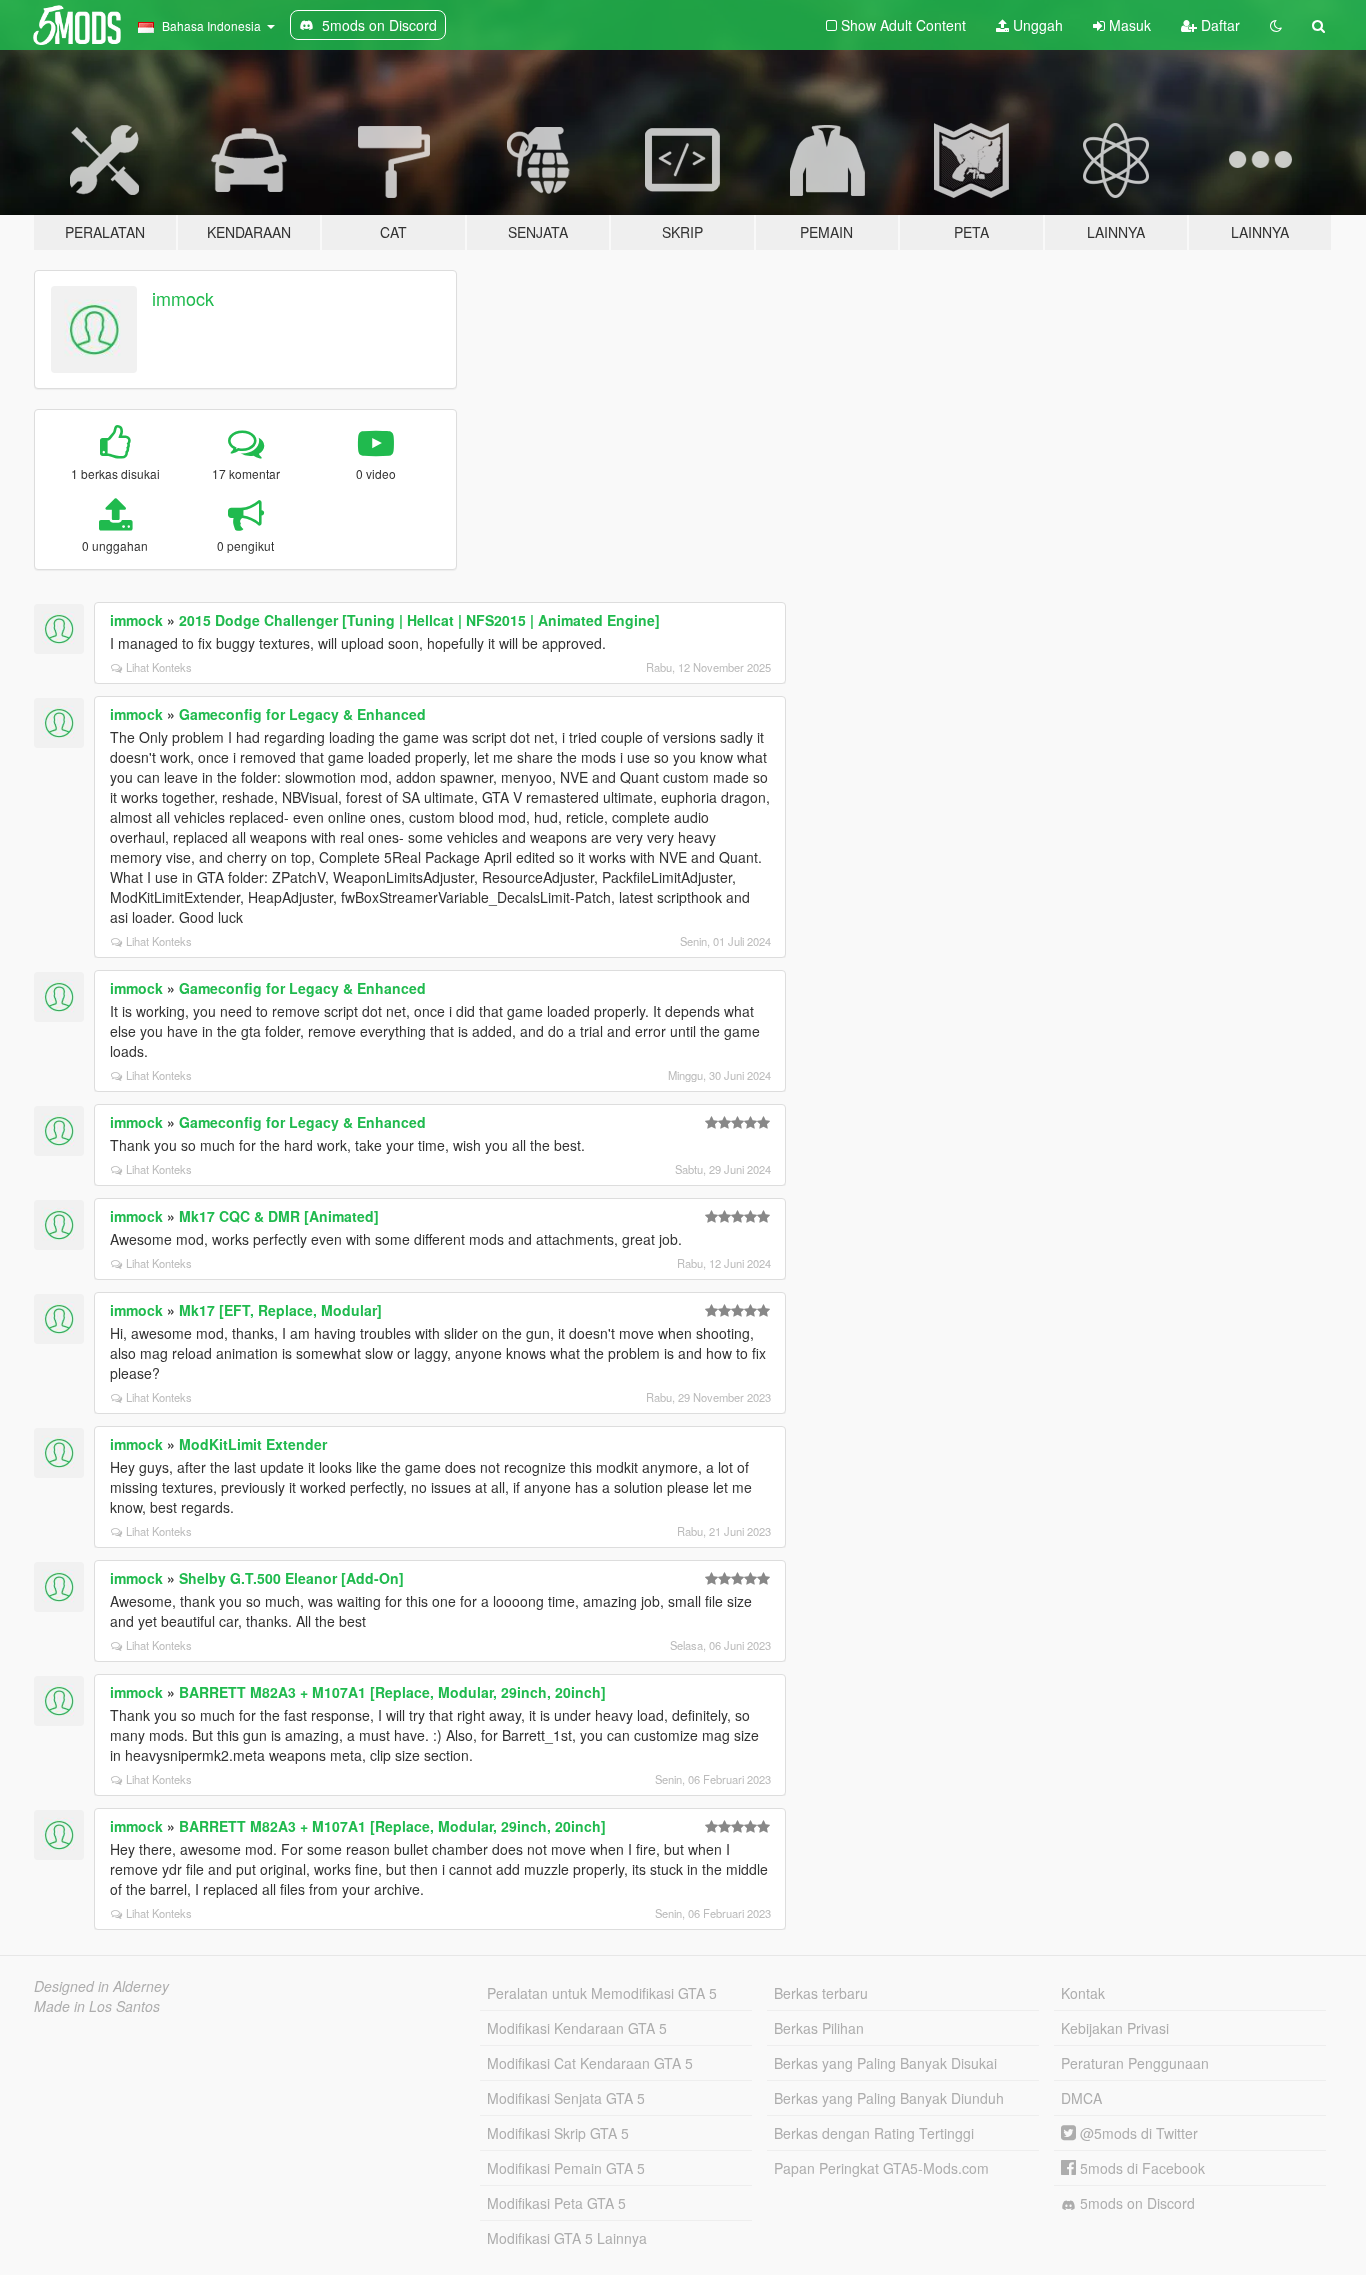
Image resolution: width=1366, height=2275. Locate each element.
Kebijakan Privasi (1115, 2028)
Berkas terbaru (821, 1993)
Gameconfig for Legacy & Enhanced (302, 714)
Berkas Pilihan (819, 2028)
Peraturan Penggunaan (1135, 2063)
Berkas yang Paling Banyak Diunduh (889, 2098)
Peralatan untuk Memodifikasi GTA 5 (602, 1993)
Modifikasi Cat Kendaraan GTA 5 (590, 2063)
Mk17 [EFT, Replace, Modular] (280, 1310)
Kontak (1083, 1993)
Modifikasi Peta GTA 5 (556, 2203)
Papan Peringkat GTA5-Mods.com (881, 2168)
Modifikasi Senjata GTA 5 (566, 2098)
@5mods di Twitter (1137, 2133)
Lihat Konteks (159, 667)
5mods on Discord (1135, 2203)
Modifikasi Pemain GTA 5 (566, 2168)
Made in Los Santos (97, 2006)
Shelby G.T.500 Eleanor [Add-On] (291, 1578)
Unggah (1036, 25)
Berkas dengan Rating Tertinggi (874, 2133)
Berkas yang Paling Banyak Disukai (885, 2063)
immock (183, 298)
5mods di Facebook (1140, 2168)
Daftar (1218, 25)
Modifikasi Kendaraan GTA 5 (577, 2028)
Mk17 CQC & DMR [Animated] (279, 1216)
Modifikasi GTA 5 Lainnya (567, 2238)
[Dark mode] (1276, 25)
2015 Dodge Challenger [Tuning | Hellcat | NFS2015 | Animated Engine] (419, 620)
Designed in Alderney (101, 1986)
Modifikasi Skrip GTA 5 (558, 2133)
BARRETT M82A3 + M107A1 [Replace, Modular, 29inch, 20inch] (392, 1692)
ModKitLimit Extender (253, 1444)
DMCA (1081, 2098)
